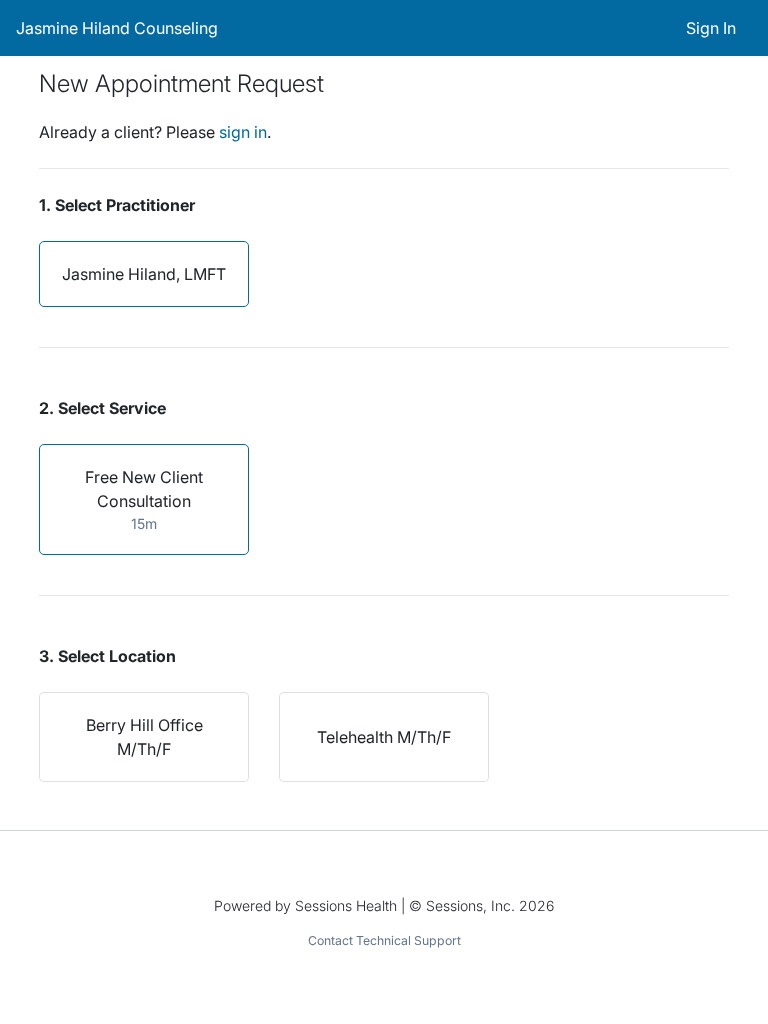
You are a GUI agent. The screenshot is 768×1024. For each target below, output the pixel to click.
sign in (243, 132)
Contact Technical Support (384, 940)
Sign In (711, 28)
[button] (144, 274)
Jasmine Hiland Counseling (117, 28)
